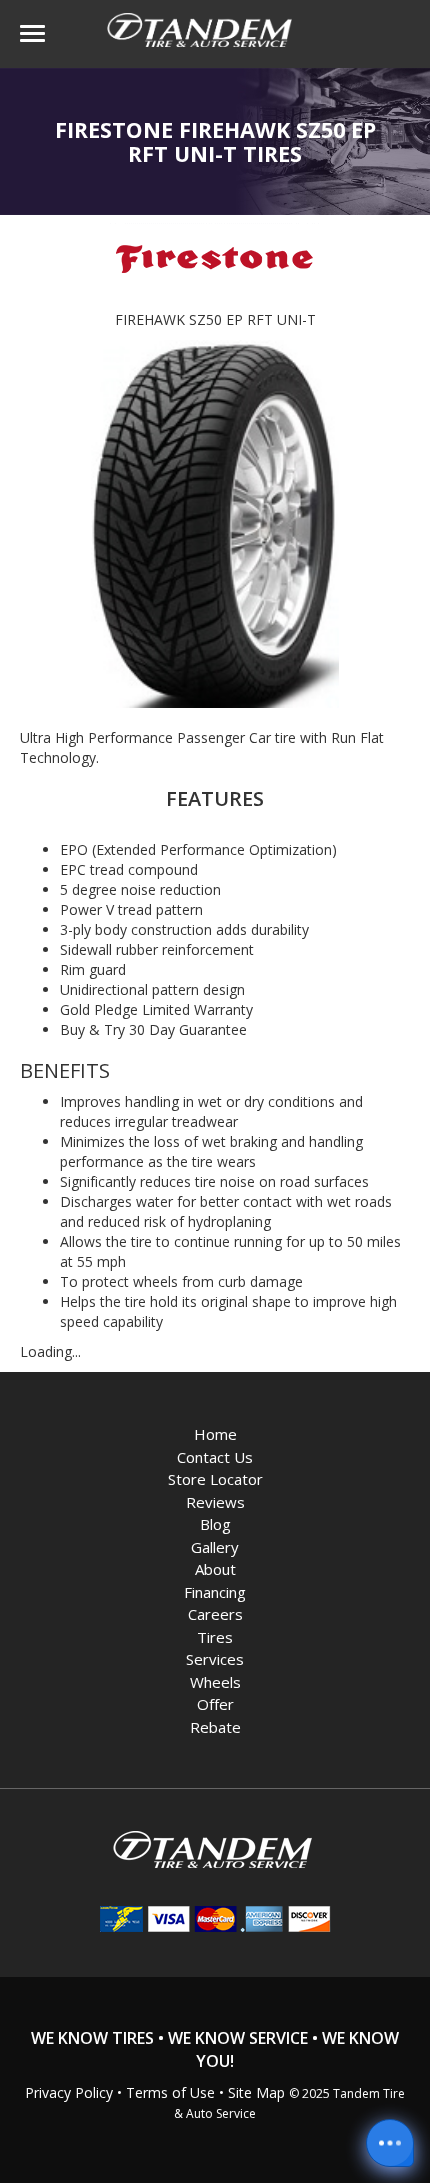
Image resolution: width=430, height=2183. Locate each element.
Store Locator (215, 1479)
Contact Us (215, 1457)
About (215, 1569)
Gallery (215, 1547)
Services (215, 1659)
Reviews (215, 1502)
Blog (215, 1524)
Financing (215, 1592)
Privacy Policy (69, 2092)
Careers (215, 1614)
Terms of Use (170, 2092)
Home (215, 1434)
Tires (215, 1637)
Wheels (215, 1682)
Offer (215, 1704)
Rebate (215, 1727)
